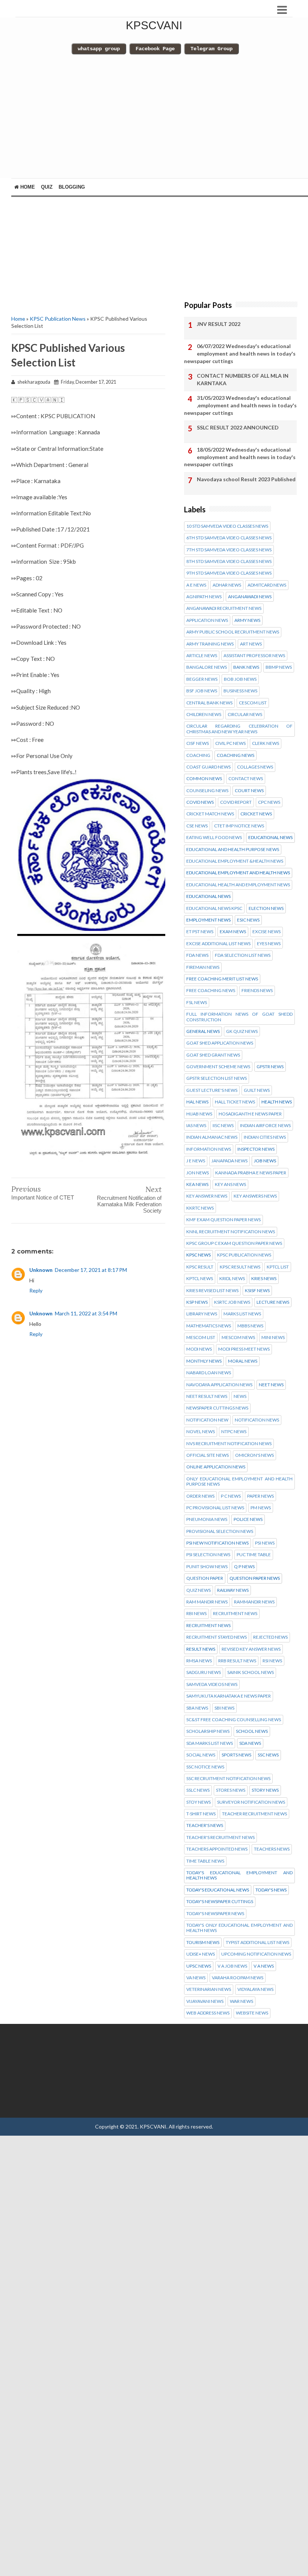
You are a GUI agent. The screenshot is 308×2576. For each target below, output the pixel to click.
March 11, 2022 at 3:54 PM (86, 1313)
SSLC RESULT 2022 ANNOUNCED (238, 427)
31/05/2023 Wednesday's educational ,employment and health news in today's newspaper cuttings (240, 405)
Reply (36, 1290)
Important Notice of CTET (43, 1197)
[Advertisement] (156, 120)
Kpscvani (154, 25)
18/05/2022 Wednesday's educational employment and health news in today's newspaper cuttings (240, 457)
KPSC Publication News (58, 319)
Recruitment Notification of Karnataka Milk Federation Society (129, 1204)
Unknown (41, 1270)
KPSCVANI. (154, 2126)
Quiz (47, 187)
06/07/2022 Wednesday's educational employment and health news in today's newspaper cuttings (240, 353)
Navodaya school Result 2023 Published (246, 479)
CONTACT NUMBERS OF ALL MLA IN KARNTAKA (243, 379)
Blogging (72, 187)
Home (27, 187)
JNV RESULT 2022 (219, 324)
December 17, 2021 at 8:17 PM (91, 1270)
